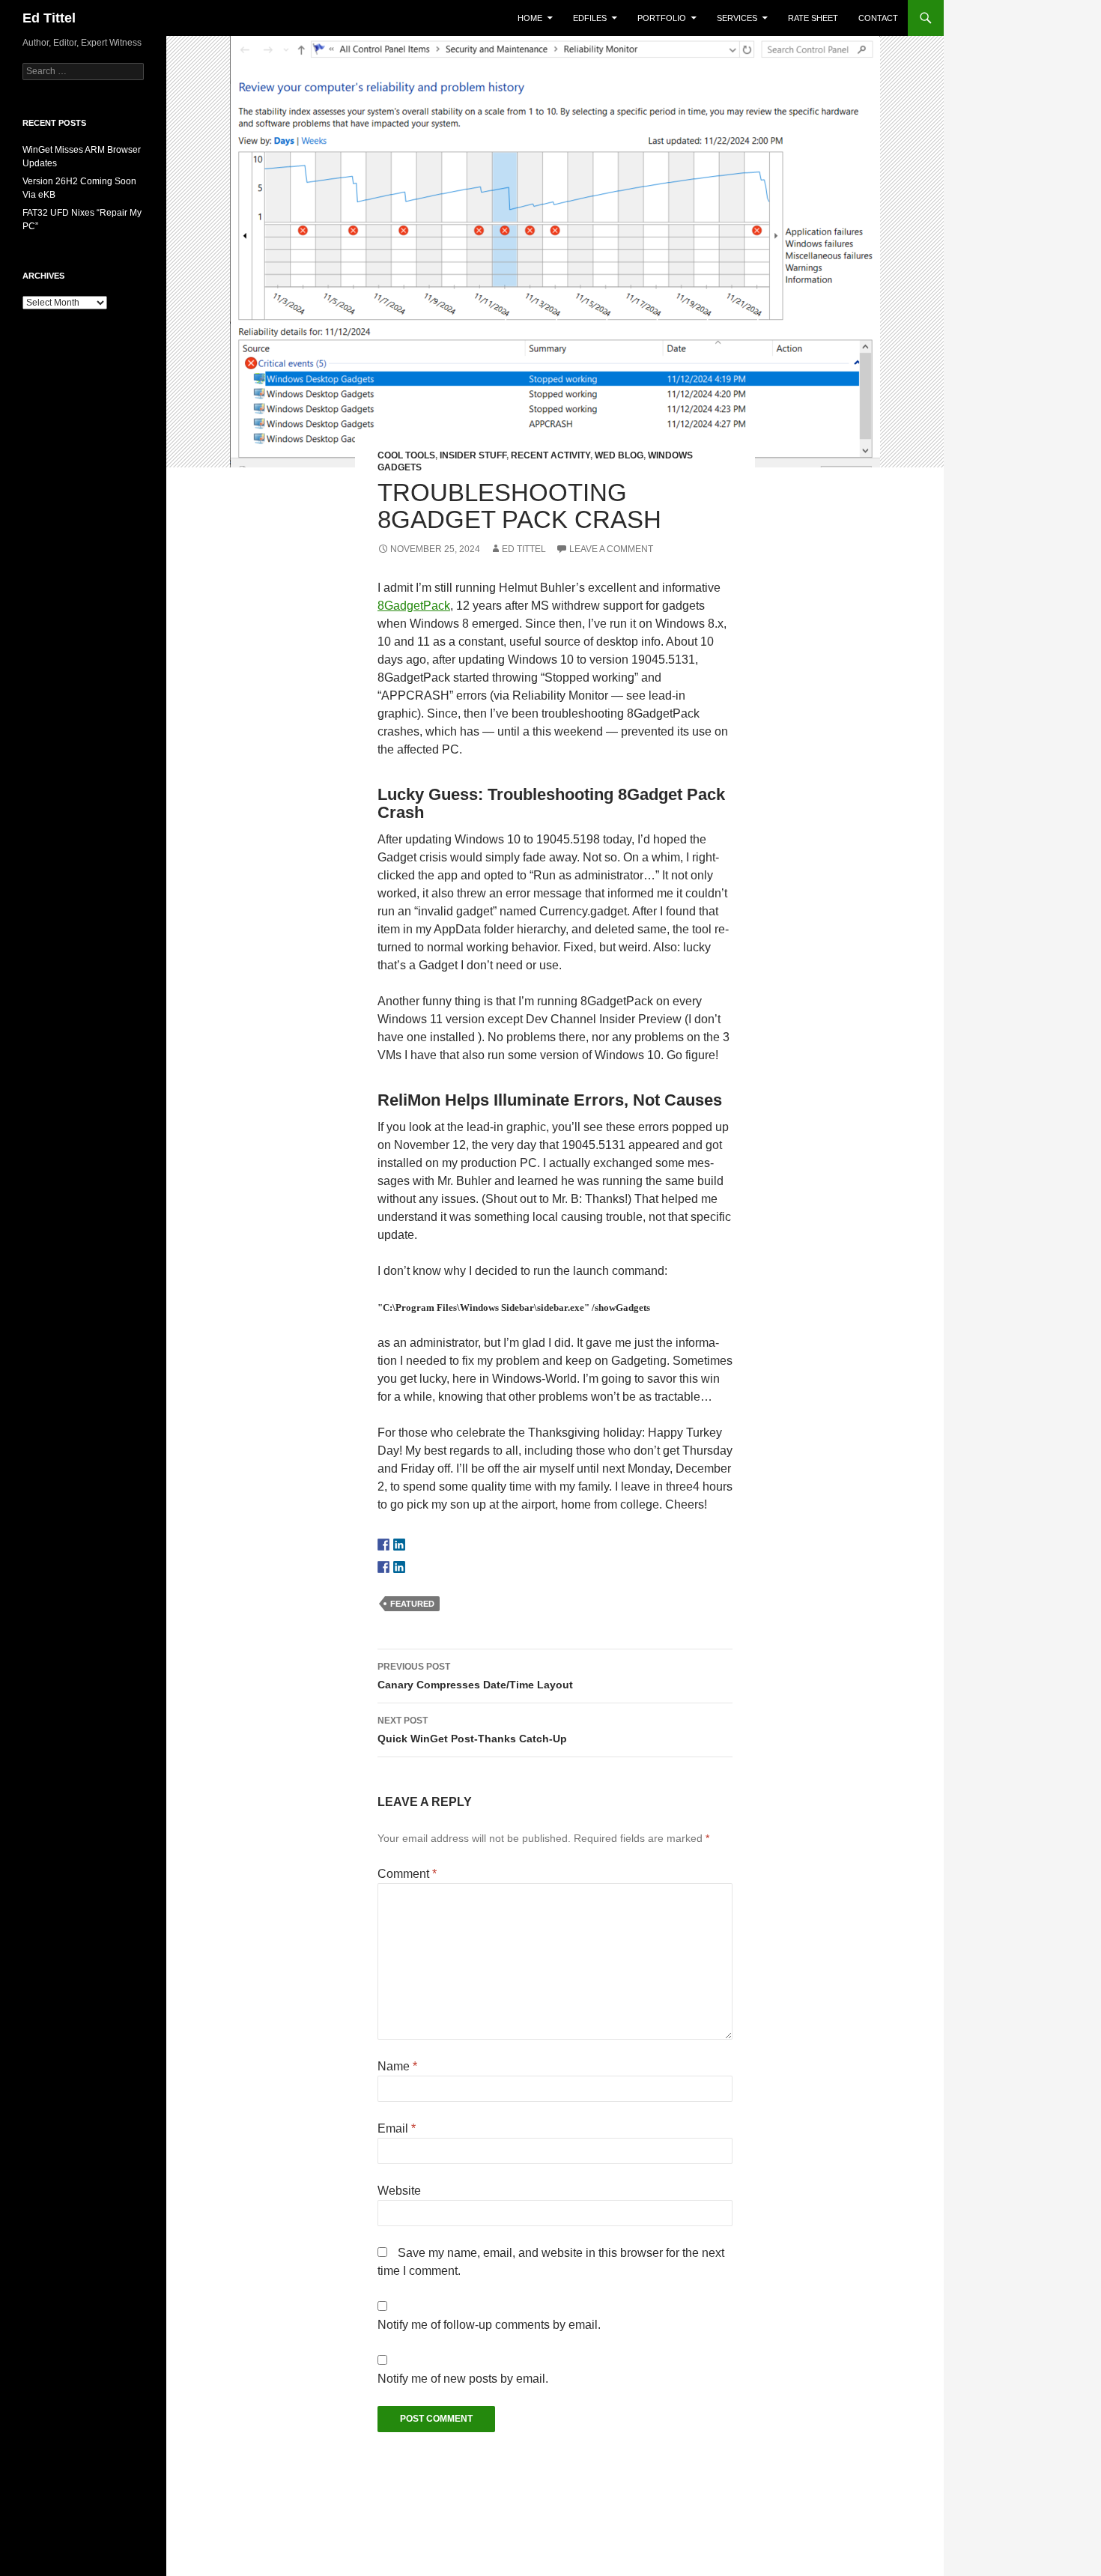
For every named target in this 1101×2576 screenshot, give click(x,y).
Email (397, 2128)
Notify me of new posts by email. (463, 2379)
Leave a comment (611, 549)
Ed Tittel (49, 18)
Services (737, 18)
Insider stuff (473, 455)
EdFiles (590, 18)
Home (530, 18)
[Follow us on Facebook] (383, 1545)
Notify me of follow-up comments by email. (489, 2325)
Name (397, 2066)
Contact (878, 18)
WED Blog (619, 455)
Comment (407, 1874)
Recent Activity (550, 455)
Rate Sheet (813, 18)
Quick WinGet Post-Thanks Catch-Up (472, 1730)
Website (399, 2191)
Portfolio (662, 18)
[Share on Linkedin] (399, 1567)
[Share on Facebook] (383, 1567)
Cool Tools (406, 455)
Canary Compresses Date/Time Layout (475, 1676)
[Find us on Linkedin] (399, 1545)
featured (412, 1604)
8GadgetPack (414, 606)
